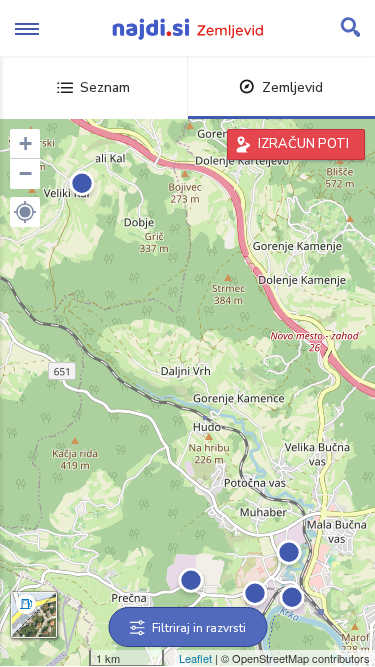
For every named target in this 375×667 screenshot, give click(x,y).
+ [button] (25, 143)
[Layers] (34, 615)
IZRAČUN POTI (303, 144)
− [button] (25, 173)
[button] (25, 212)
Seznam (105, 87)
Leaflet (195, 658)
